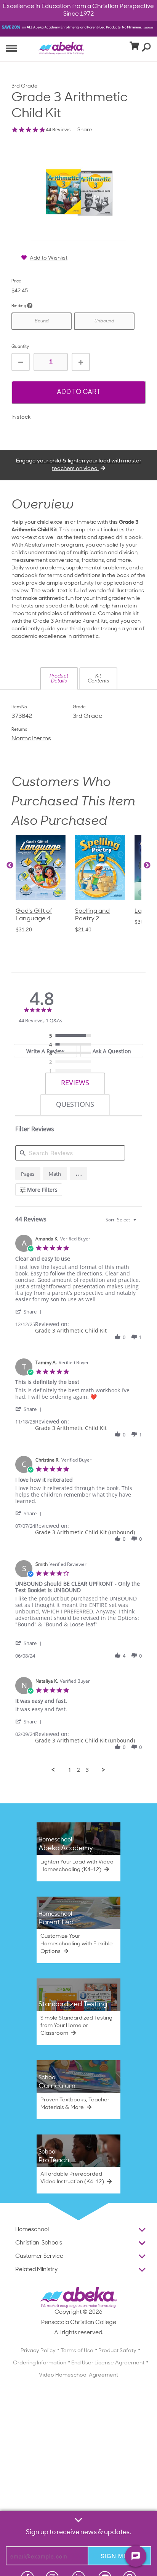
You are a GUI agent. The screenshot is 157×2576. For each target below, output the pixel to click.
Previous (10, 866)
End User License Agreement (108, 2363)
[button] (59, 679)
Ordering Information (40, 2363)
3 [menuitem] (87, 1770)
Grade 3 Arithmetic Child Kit (71, 1330)
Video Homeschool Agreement (78, 2375)
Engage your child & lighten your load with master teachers (79, 465)
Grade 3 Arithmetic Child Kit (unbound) (85, 1532)
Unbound (104, 321)
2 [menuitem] (78, 1770)
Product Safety (117, 2351)
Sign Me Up (119, 2556)
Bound (42, 321)
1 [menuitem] (70, 1770)
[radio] (72, 1036)
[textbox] (140, 1223)
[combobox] (122, 1220)
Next (147, 866)
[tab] (45, 1051)
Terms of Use (77, 2351)
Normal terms (31, 739)
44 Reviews (58, 130)
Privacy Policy (38, 2351)
